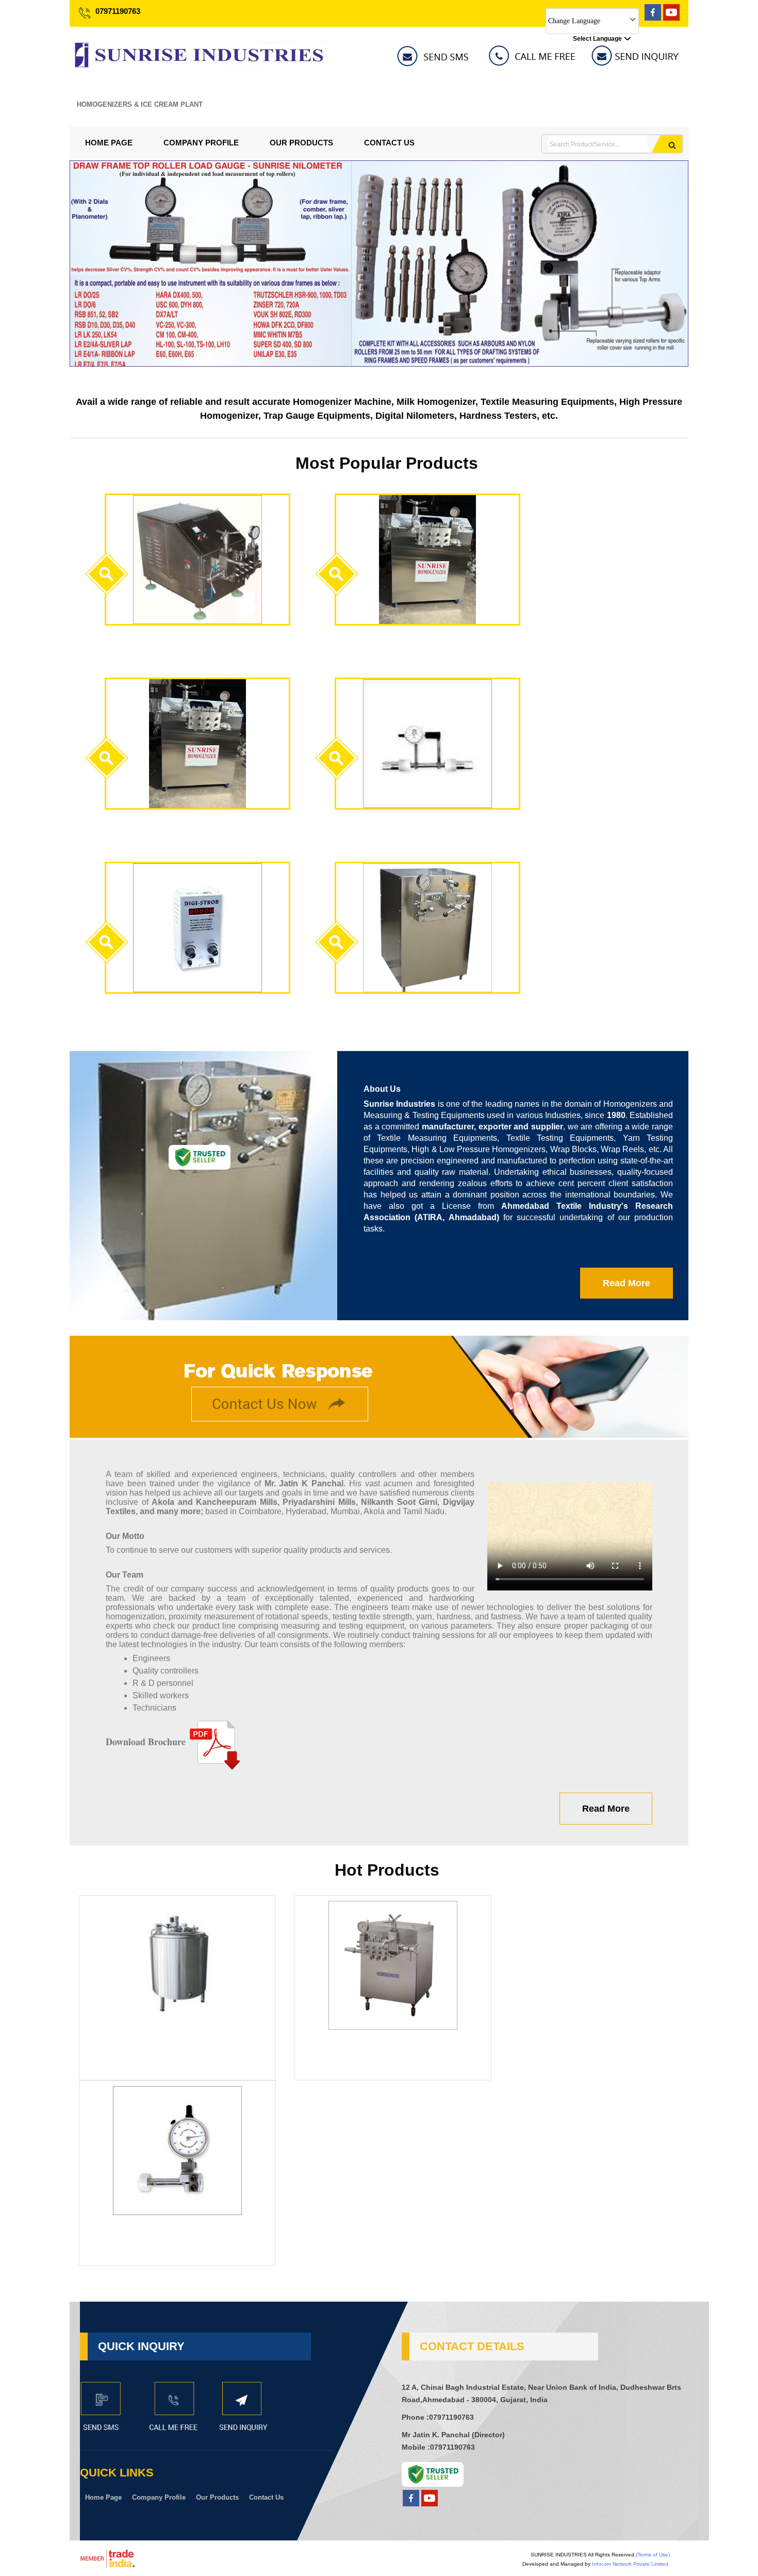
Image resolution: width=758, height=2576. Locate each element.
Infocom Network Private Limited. (631, 2564)
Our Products (301, 143)
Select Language (597, 39)
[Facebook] (653, 18)
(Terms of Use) (653, 2555)
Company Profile (201, 143)
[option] (379, 364)
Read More (627, 1283)
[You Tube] (671, 18)
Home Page (109, 143)
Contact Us (389, 143)
